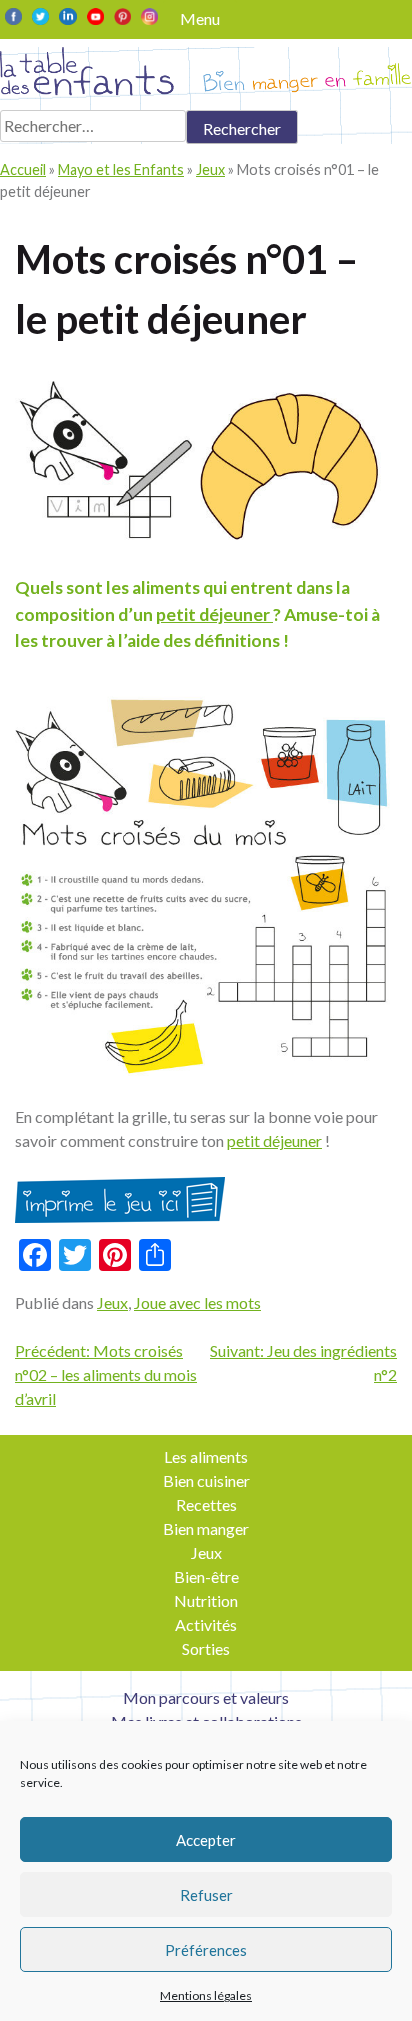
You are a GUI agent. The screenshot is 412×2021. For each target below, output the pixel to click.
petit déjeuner (214, 614)
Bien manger (206, 1528)
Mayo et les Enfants (121, 169)
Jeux (210, 169)
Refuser (206, 1895)
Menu (200, 18)
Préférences (206, 1950)
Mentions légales (206, 1995)
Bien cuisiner (206, 1480)
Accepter (206, 1840)
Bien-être (206, 1576)
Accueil (23, 169)
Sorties (206, 1648)
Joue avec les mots (197, 1302)
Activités (206, 1624)
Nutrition (206, 1600)
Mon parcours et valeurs (206, 1697)
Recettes (206, 1504)
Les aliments (206, 1456)
